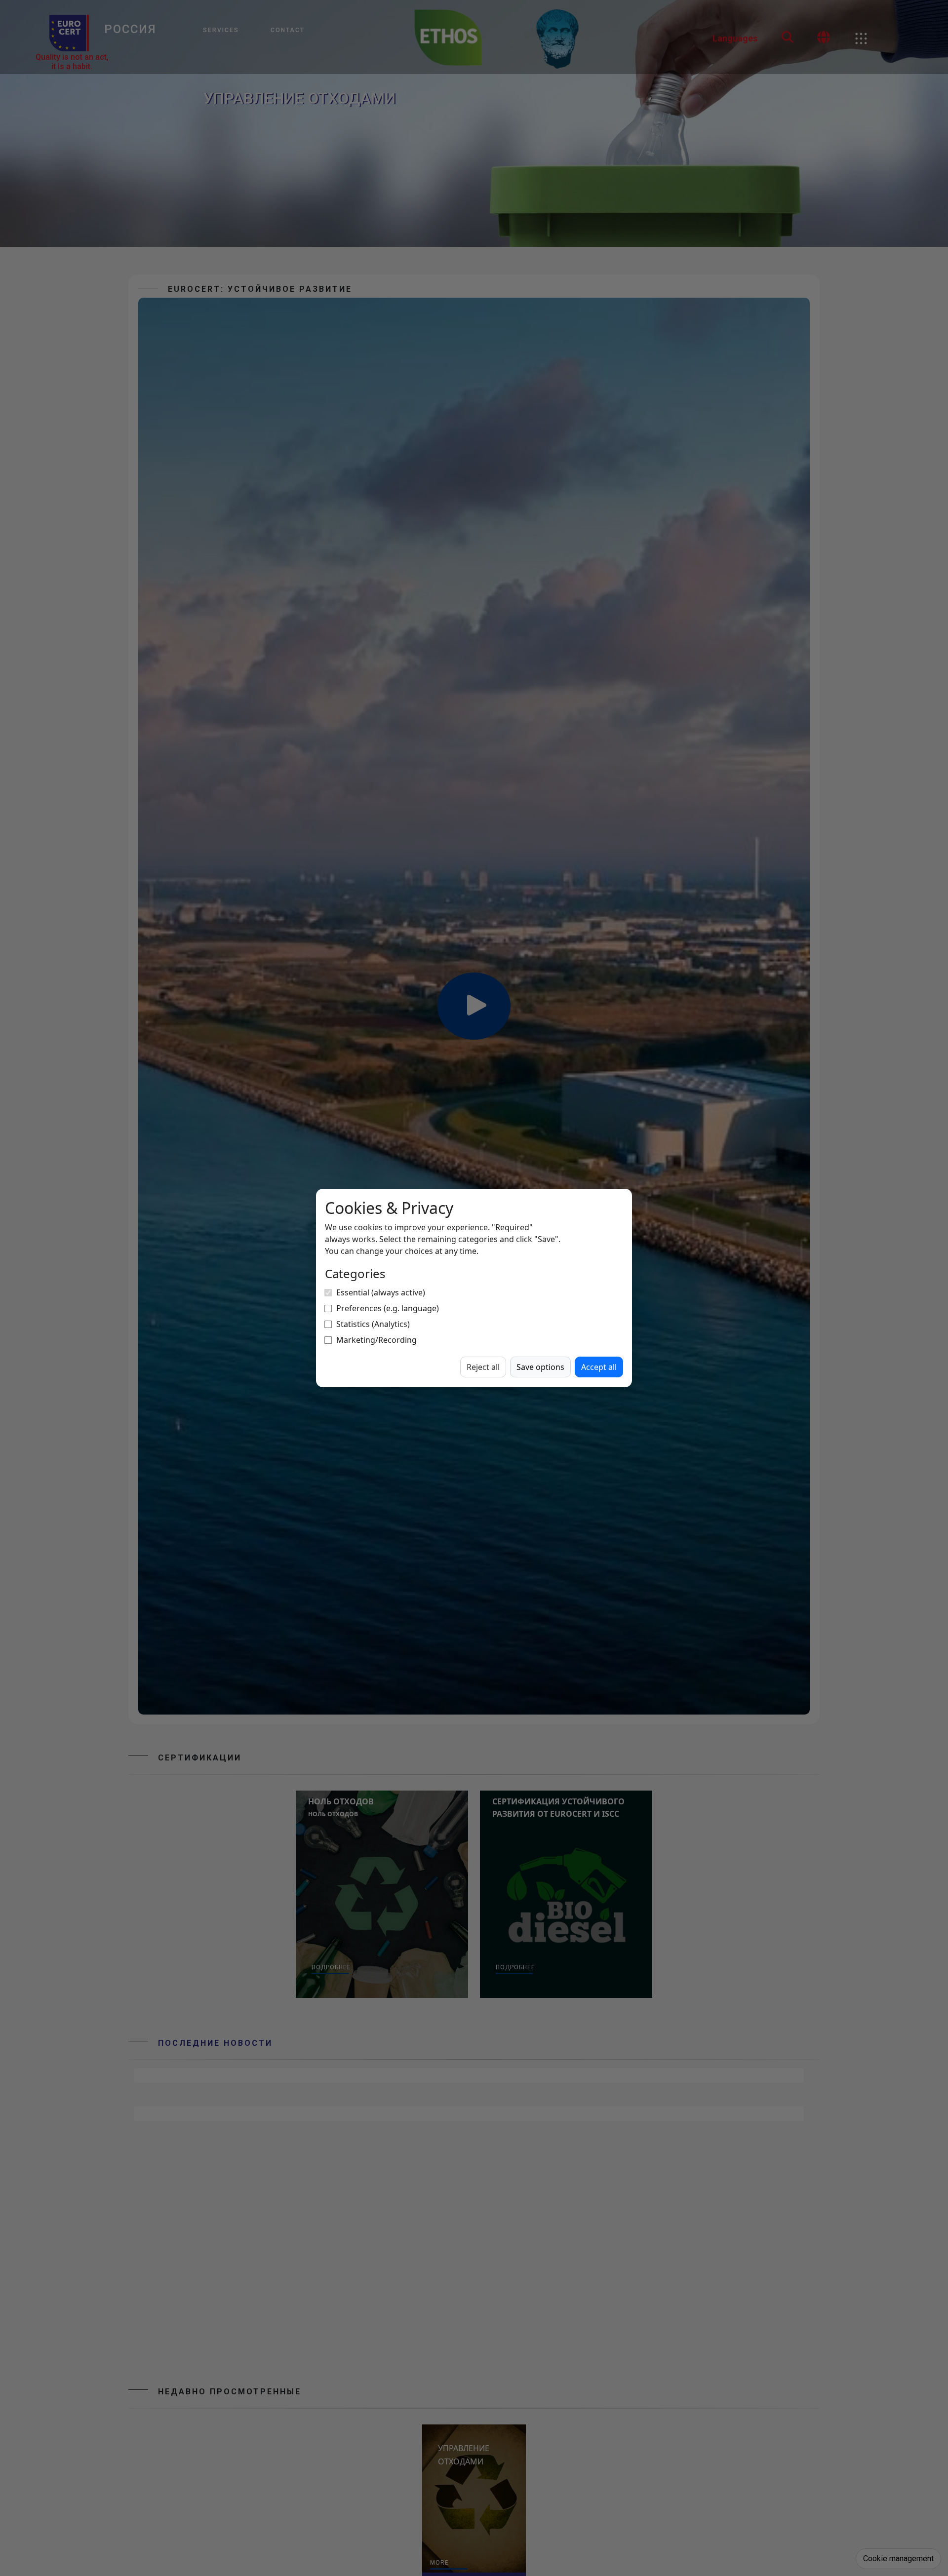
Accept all (599, 1367)
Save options (540, 1367)
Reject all (483, 1367)
